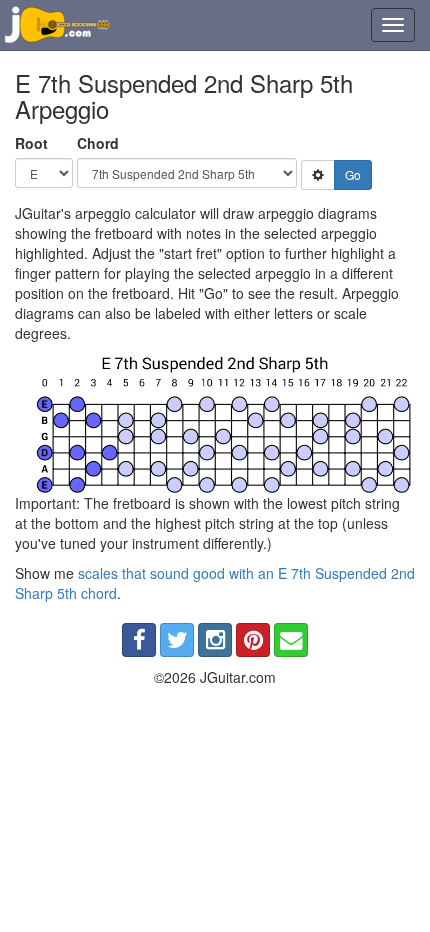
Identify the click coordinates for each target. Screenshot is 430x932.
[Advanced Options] (318, 175)
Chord (98, 143)
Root (31, 143)
